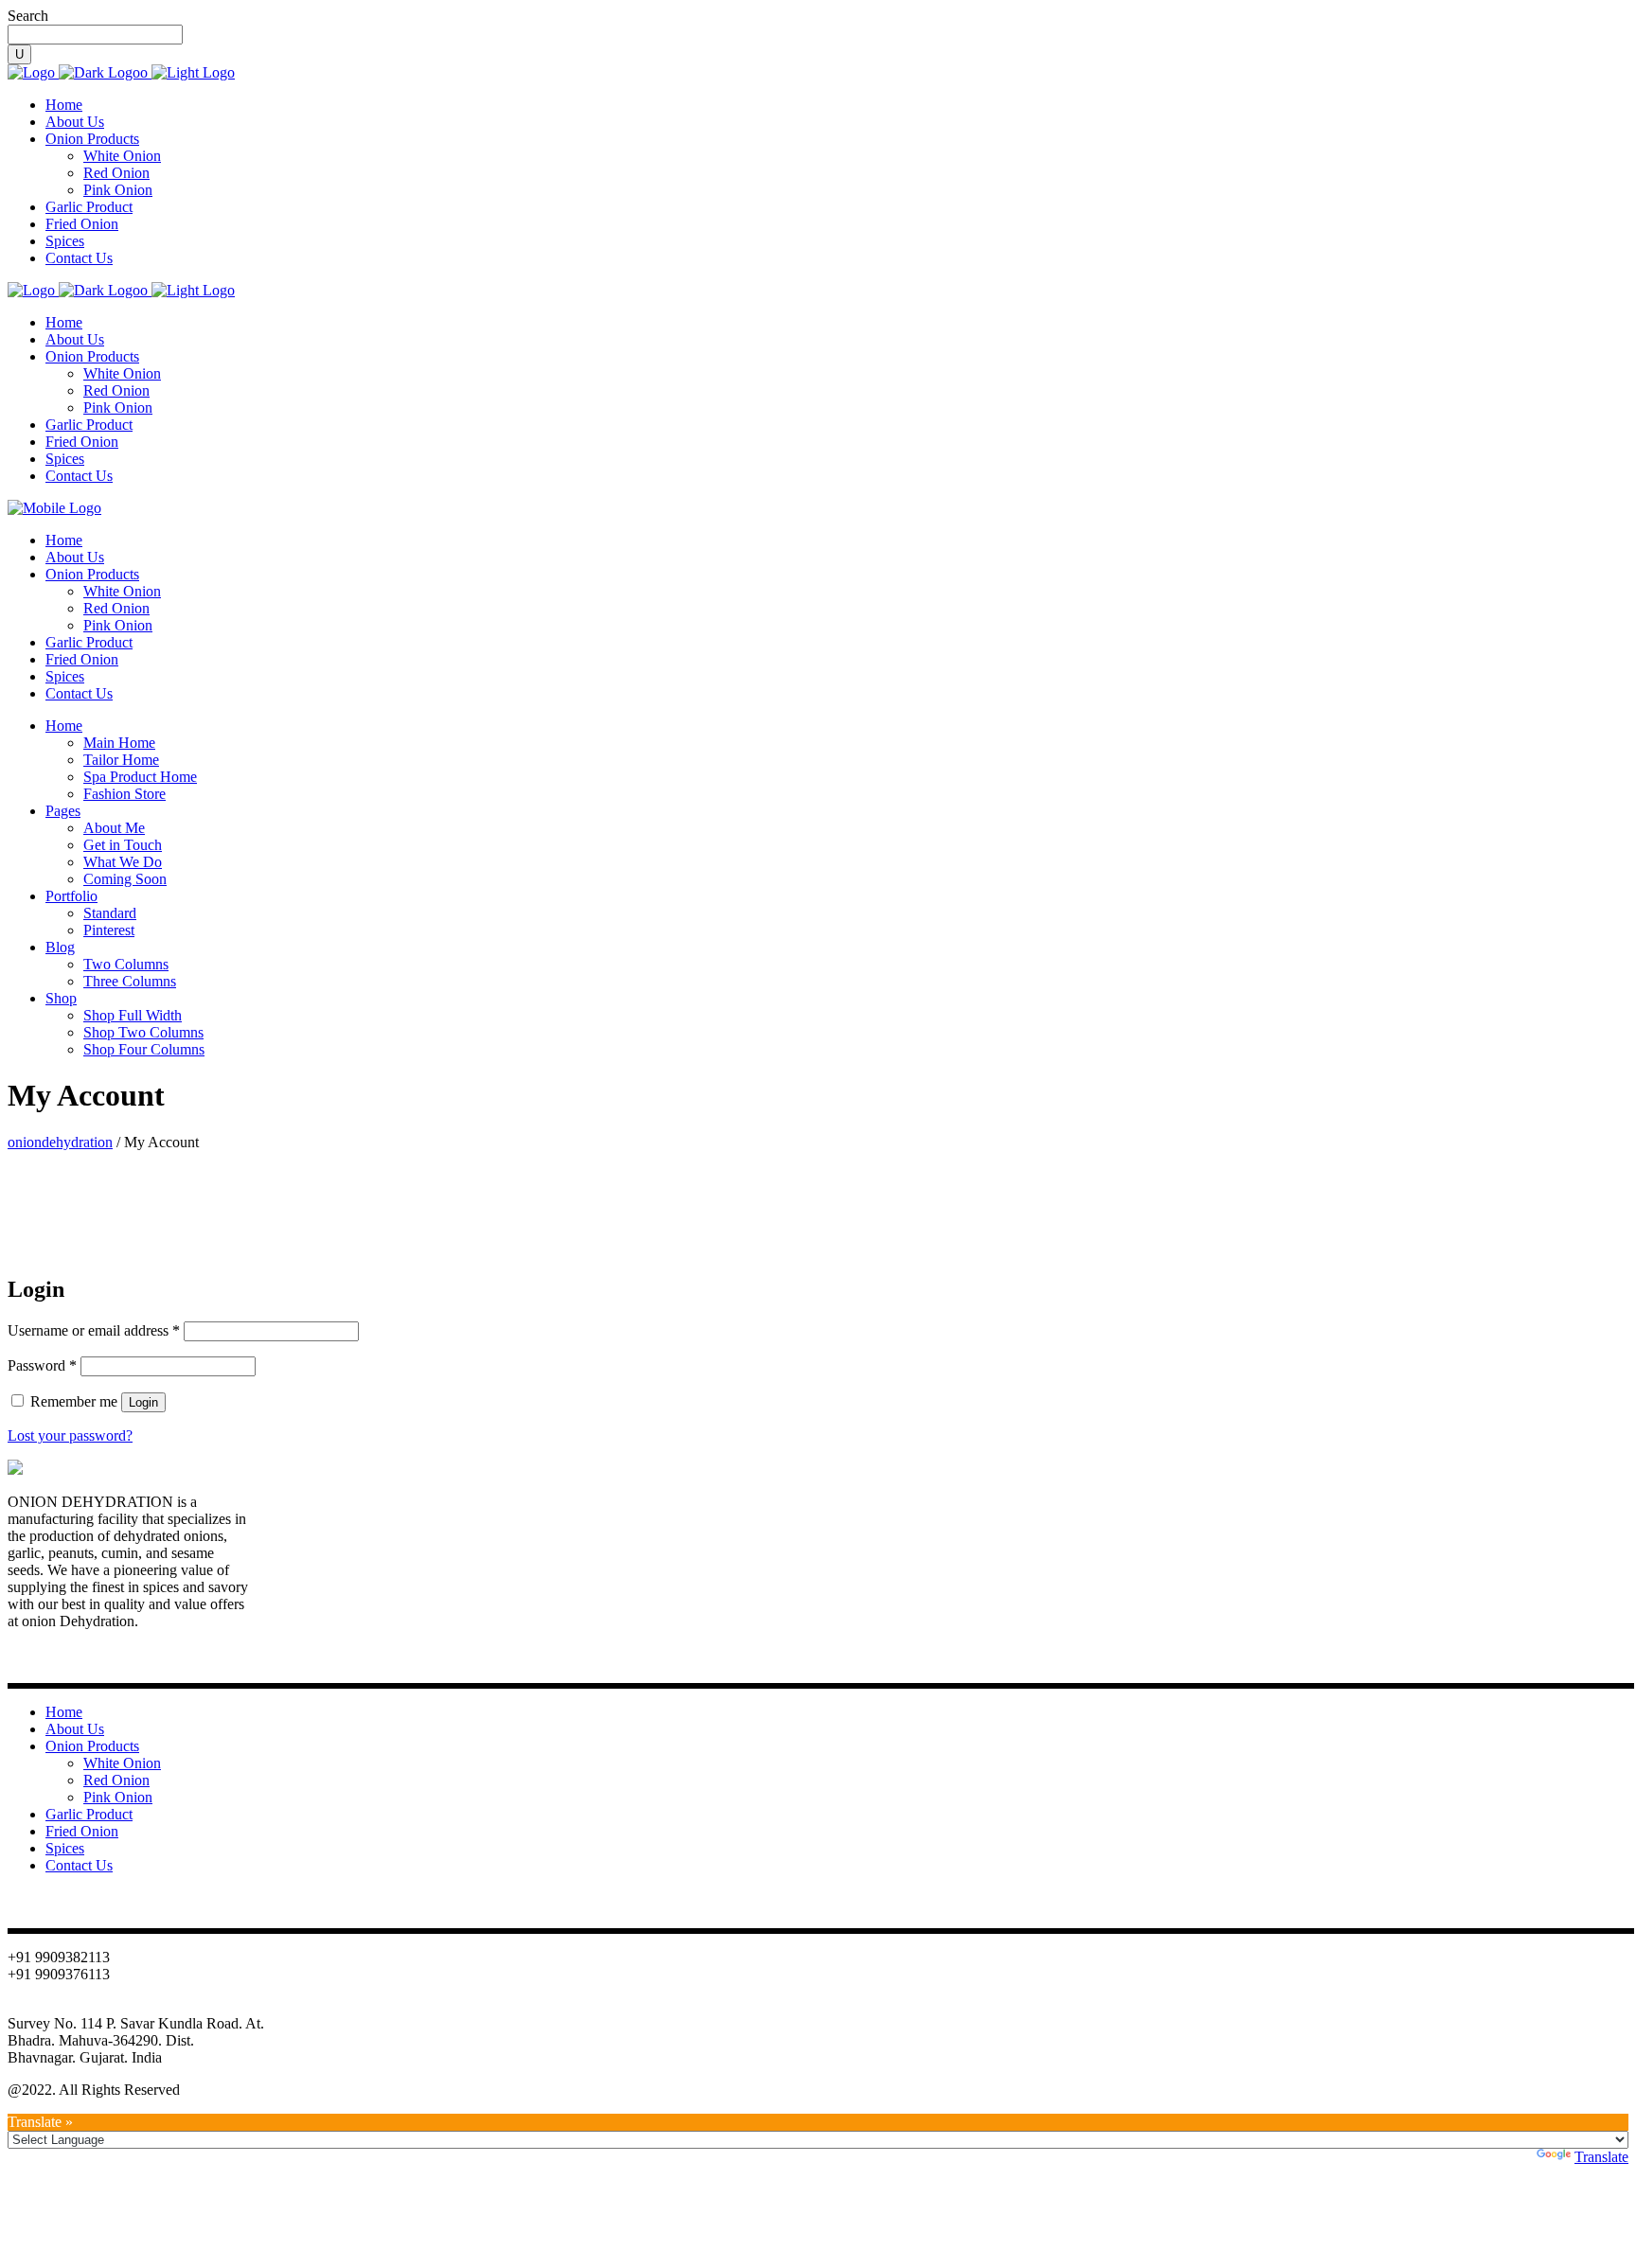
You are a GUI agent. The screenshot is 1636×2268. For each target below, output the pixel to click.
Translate (1601, 2157)
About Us (75, 1729)
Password (42, 1365)
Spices (65, 1848)
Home (64, 1712)
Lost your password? (70, 1435)
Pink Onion (118, 1797)
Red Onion (116, 1780)
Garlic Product (89, 1814)
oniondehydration (60, 1142)
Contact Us (79, 1865)
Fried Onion (82, 1831)
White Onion (122, 1763)
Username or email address (94, 1330)
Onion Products (92, 1746)
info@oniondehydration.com (94, 2006)
